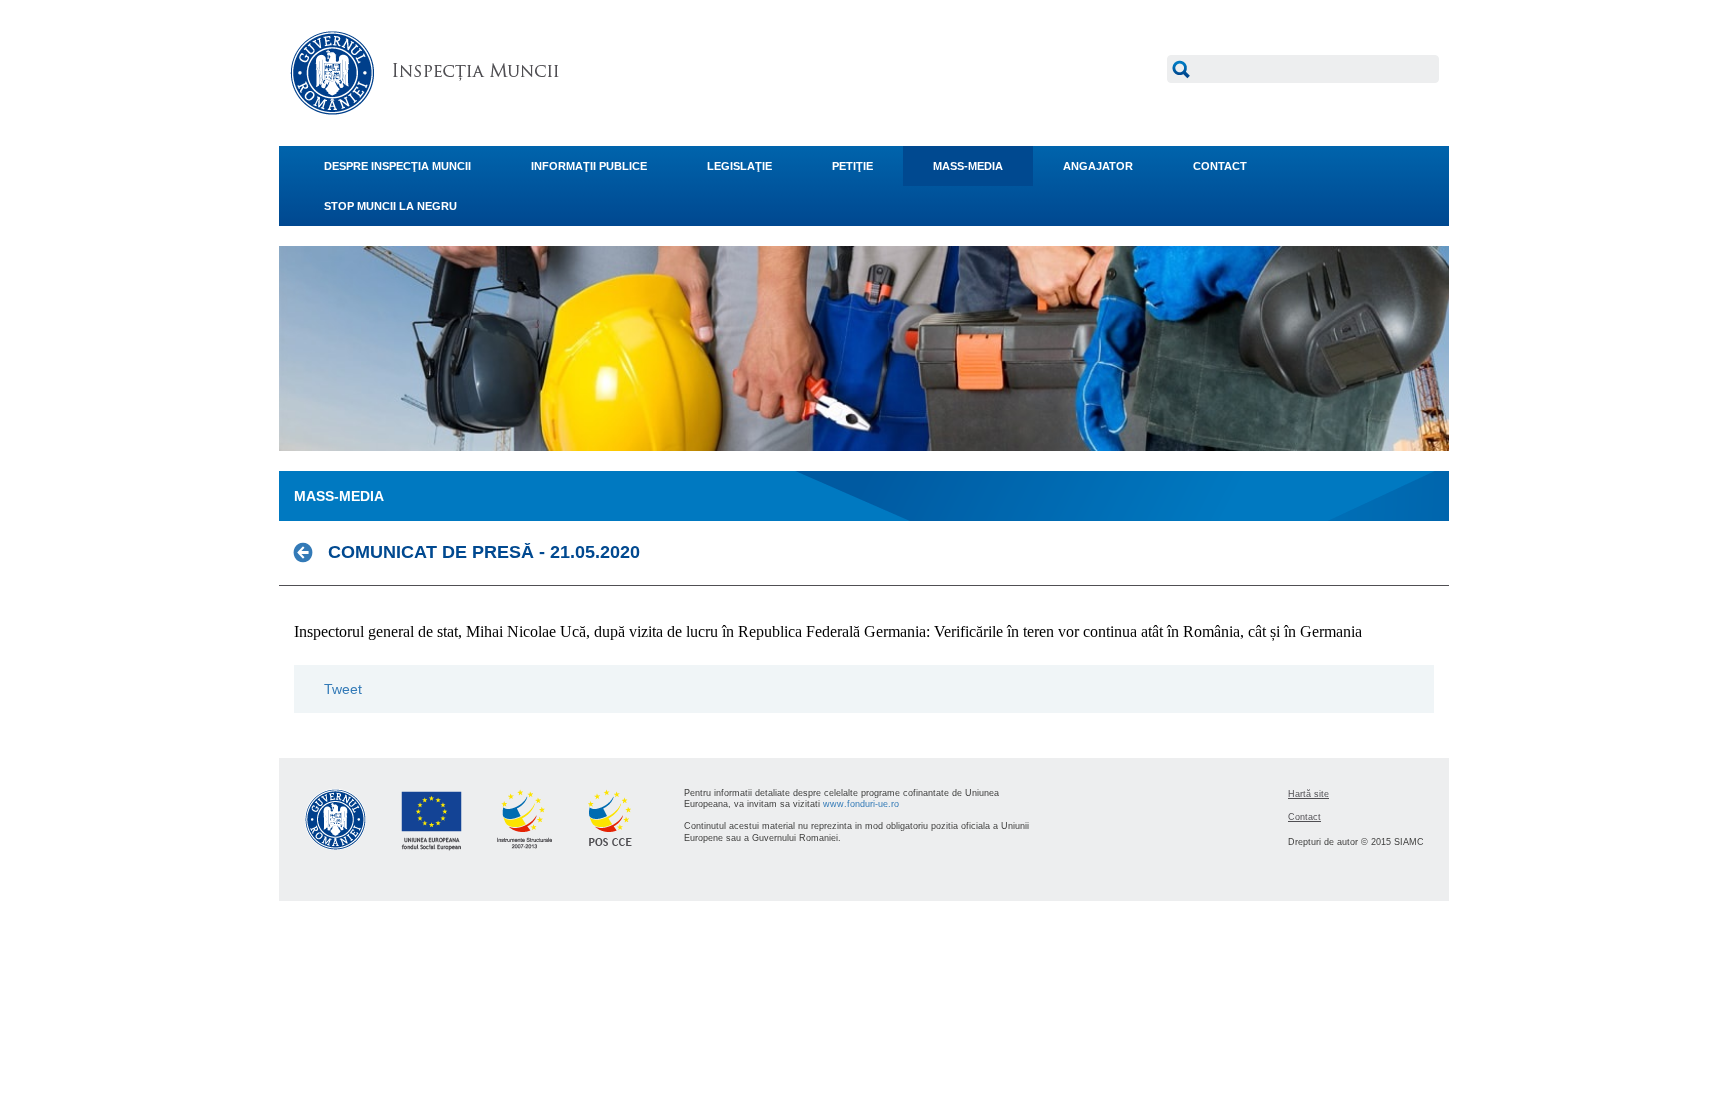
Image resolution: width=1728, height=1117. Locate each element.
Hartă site (1308, 794)
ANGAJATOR (1098, 166)
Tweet (343, 689)
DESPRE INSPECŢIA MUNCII (397, 166)
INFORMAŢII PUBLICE (589, 166)
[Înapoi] (308, 552)
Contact (1304, 817)
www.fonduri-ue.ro (861, 804)
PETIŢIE (852, 166)
